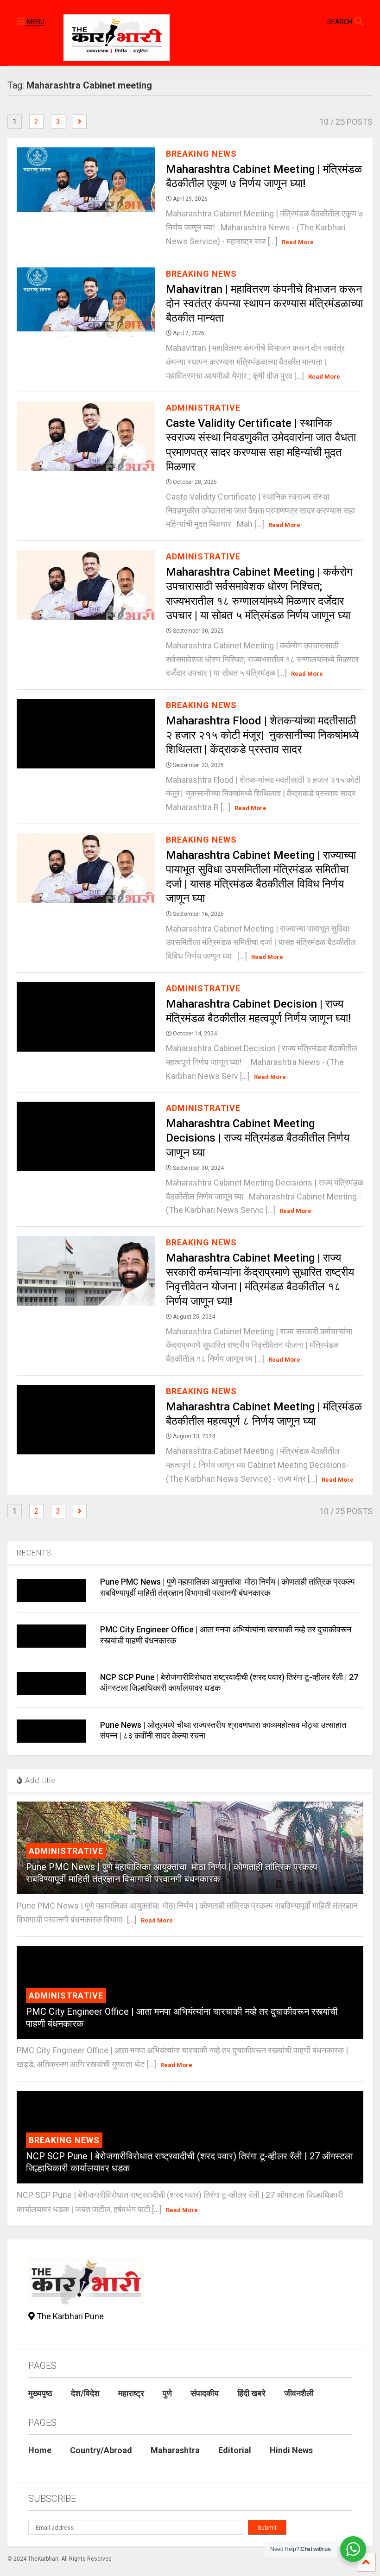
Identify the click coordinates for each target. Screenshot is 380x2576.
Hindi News (291, 2450)
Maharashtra (175, 2450)
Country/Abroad (101, 2450)
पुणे (167, 2393)
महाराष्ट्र (131, 2393)
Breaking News (201, 154)
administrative (203, 408)
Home (40, 2450)
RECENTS (34, 1553)
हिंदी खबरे (251, 2393)
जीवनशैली (299, 2393)
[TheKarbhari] (112, 39)
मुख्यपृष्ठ (40, 2393)
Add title (39, 1780)
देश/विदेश (85, 2393)
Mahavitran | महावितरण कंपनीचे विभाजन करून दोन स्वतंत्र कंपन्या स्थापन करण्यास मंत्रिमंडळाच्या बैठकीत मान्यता (264, 304)
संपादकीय (205, 2393)
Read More (298, 242)
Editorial (235, 2450)
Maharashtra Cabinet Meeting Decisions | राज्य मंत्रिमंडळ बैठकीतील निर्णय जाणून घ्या (258, 1138)
